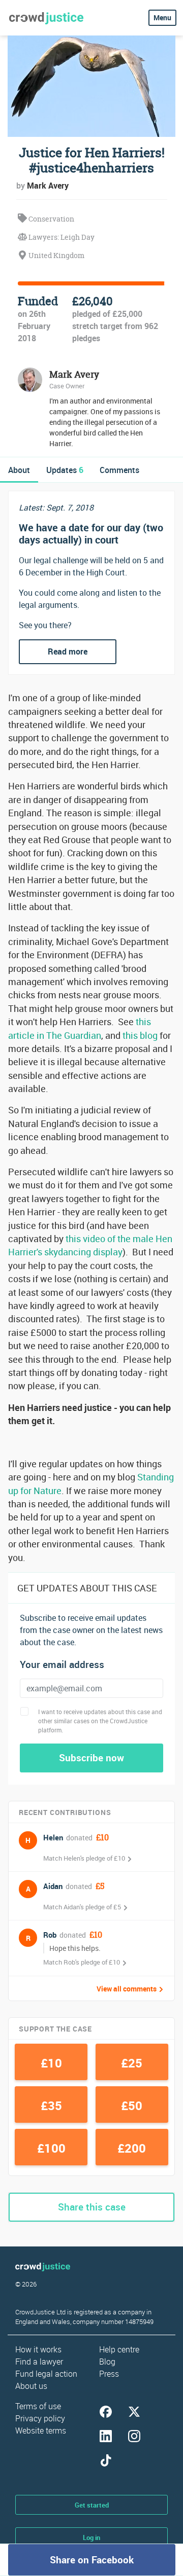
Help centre (119, 2349)
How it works (38, 2349)
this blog (140, 1035)
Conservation (51, 219)
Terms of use (38, 2406)
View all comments (127, 1989)
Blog (107, 2362)
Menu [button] (162, 17)
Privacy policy (40, 2418)
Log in (91, 2537)
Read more (68, 651)
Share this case (92, 2207)
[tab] (19, 470)
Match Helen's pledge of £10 (84, 1858)
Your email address (62, 1665)
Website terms (41, 2430)
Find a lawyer (39, 2362)
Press (109, 2374)
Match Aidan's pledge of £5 (82, 1907)
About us (31, 2386)
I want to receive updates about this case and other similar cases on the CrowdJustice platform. (100, 1721)
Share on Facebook (92, 2560)
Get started (92, 2505)
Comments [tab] (119, 470)
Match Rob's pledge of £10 (82, 1962)
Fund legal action (46, 2374)
